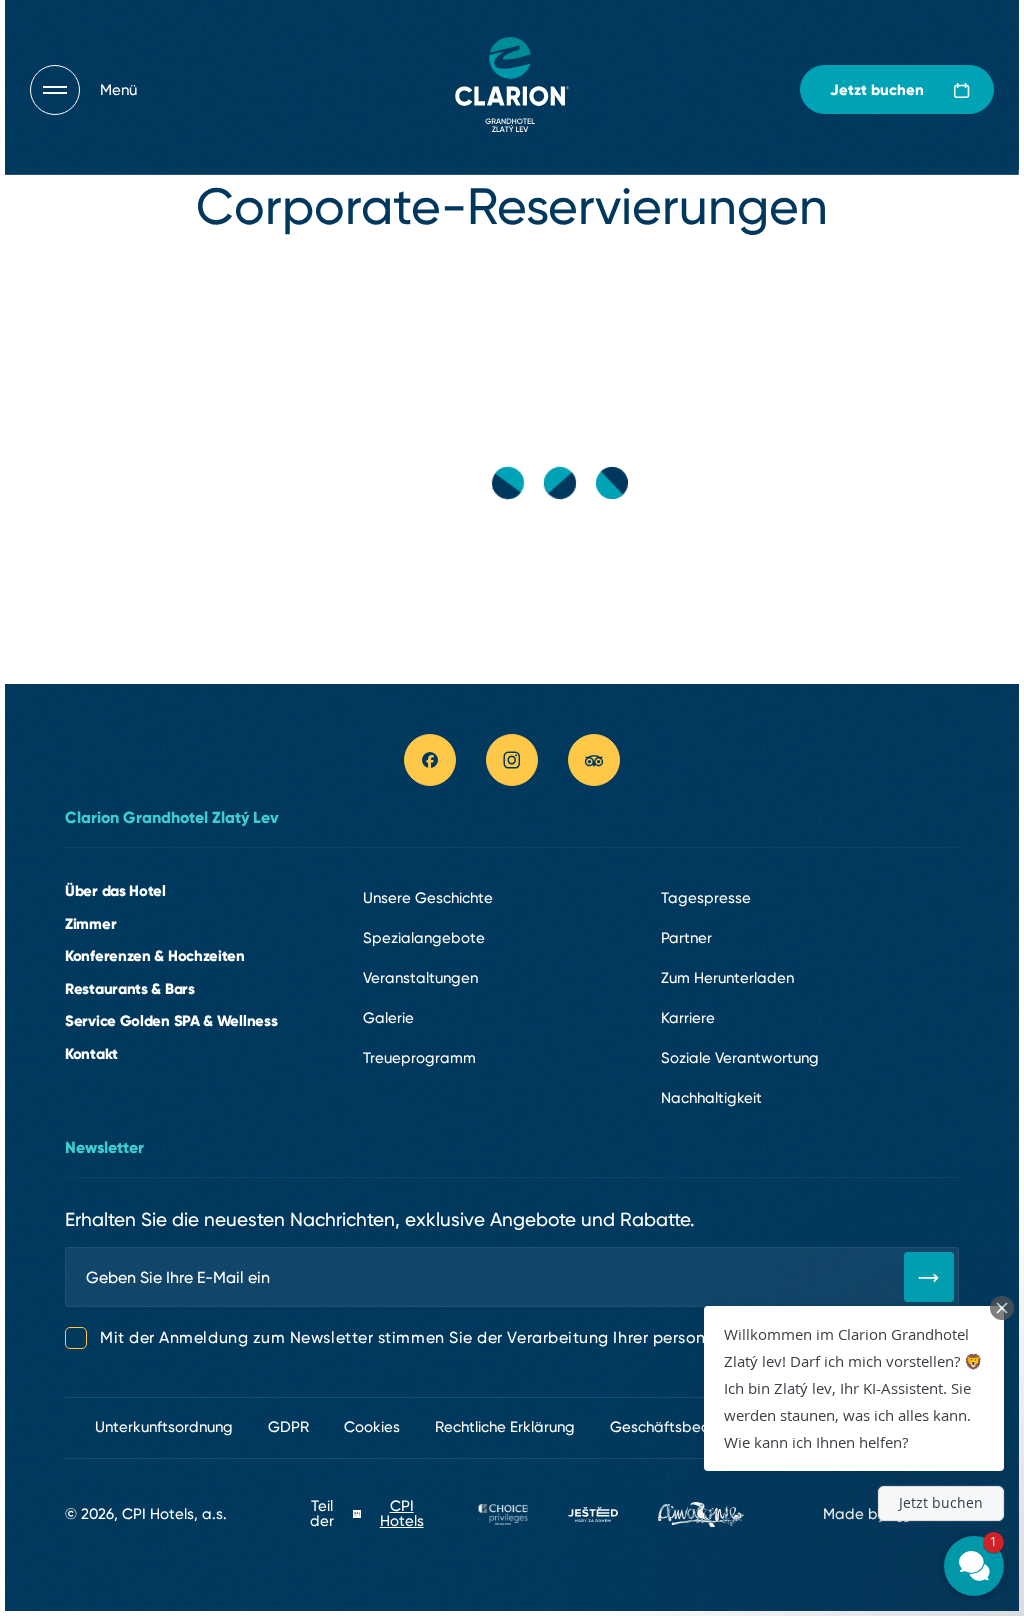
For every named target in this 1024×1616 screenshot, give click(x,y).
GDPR (288, 1427)
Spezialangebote (424, 938)
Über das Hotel (115, 890)
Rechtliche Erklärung (505, 1427)
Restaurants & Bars (130, 988)
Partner (686, 938)
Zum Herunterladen (727, 978)
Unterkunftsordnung (164, 1427)
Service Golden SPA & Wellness (171, 1020)
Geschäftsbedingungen (692, 1427)
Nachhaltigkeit (711, 1098)
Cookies (372, 1427)
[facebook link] (430, 760)
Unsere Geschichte (428, 898)
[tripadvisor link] (594, 760)
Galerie (388, 1018)
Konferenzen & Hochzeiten (155, 955)
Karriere (688, 1018)
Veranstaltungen (420, 978)
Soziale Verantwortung (740, 1058)
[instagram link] (512, 760)
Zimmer (90, 923)
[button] (854, 1388)
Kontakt (91, 1053)
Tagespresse (706, 898)
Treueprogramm (419, 1058)
